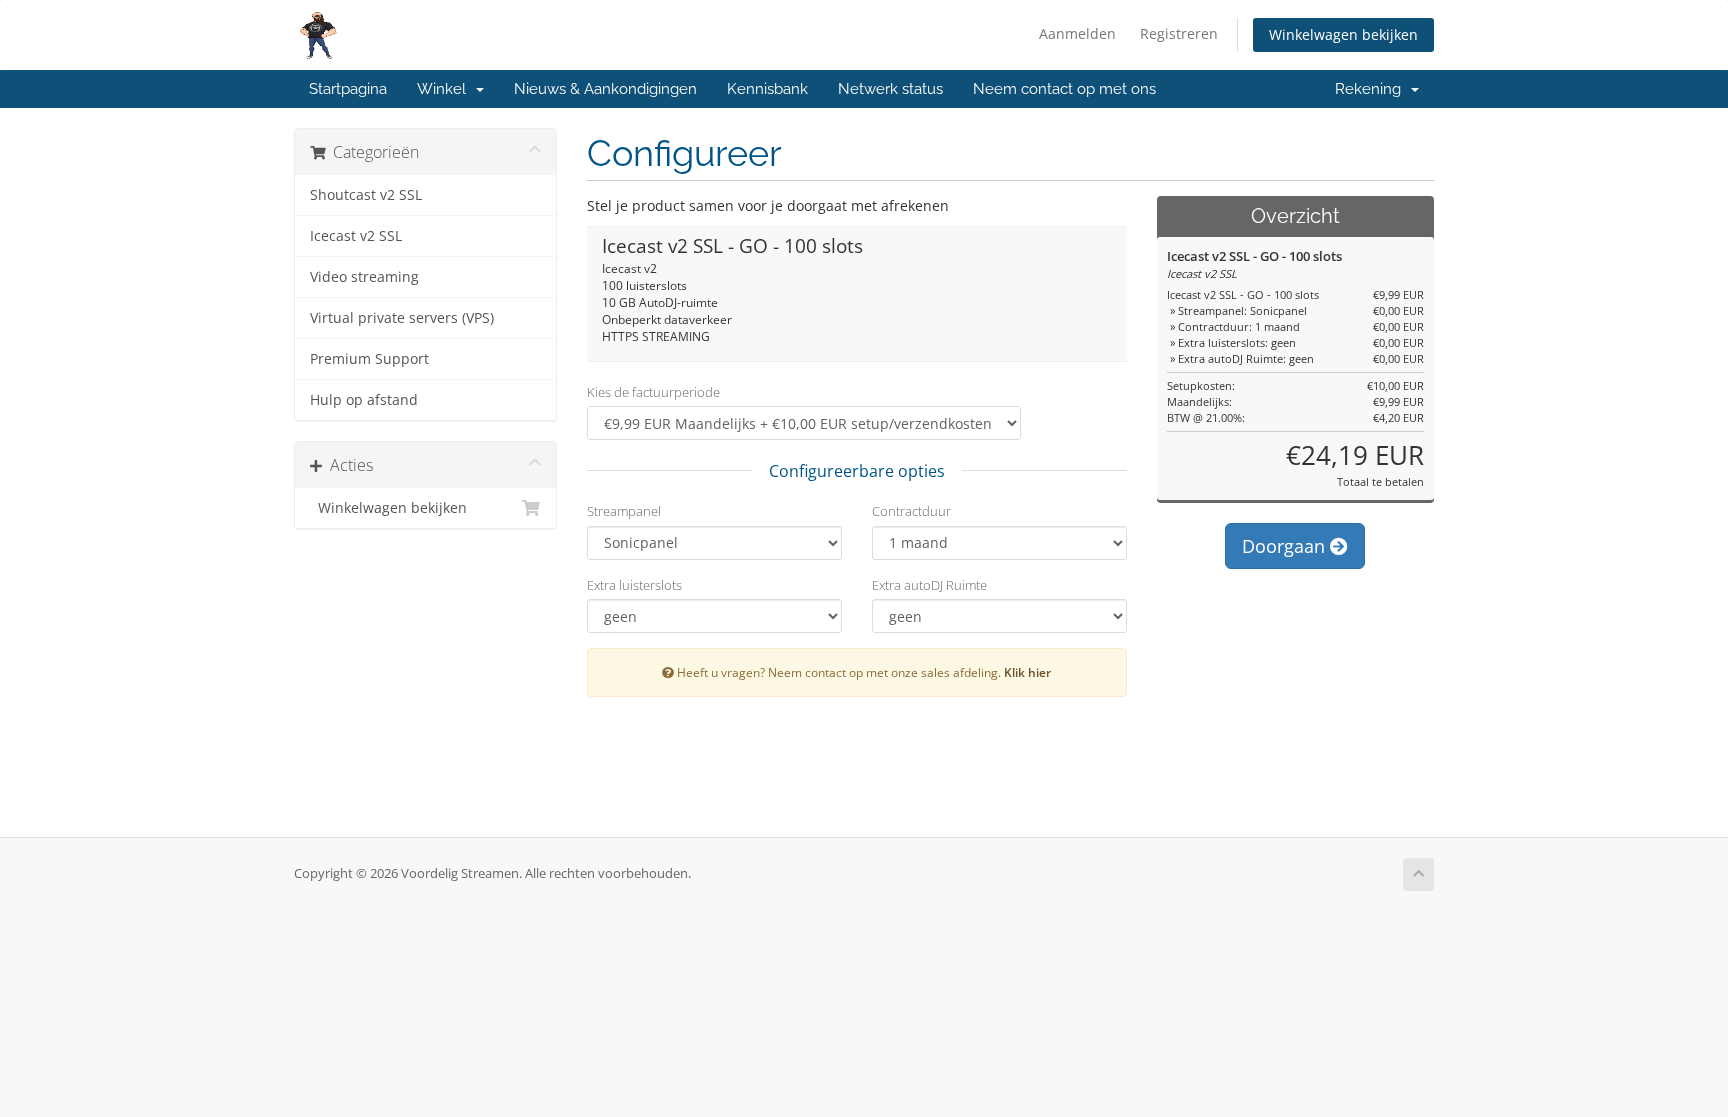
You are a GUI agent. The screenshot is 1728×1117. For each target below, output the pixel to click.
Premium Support (369, 359)
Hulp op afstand (364, 400)
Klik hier (1027, 672)
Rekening (1372, 89)
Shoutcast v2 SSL (366, 195)
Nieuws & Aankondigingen (605, 89)
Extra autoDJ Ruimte (929, 585)
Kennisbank (767, 89)
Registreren (1179, 33)
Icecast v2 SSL (356, 236)
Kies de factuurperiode (653, 392)
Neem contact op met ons (1064, 89)
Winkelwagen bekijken (1343, 34)
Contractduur (911, 511)
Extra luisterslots (634, 585)
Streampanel (624, 511)
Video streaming (364, 277)
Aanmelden (1077, 33)
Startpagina (348, 89)
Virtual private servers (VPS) (402, 318)
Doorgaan (1286, 546)
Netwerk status (890, 89)
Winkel (445, 89)
